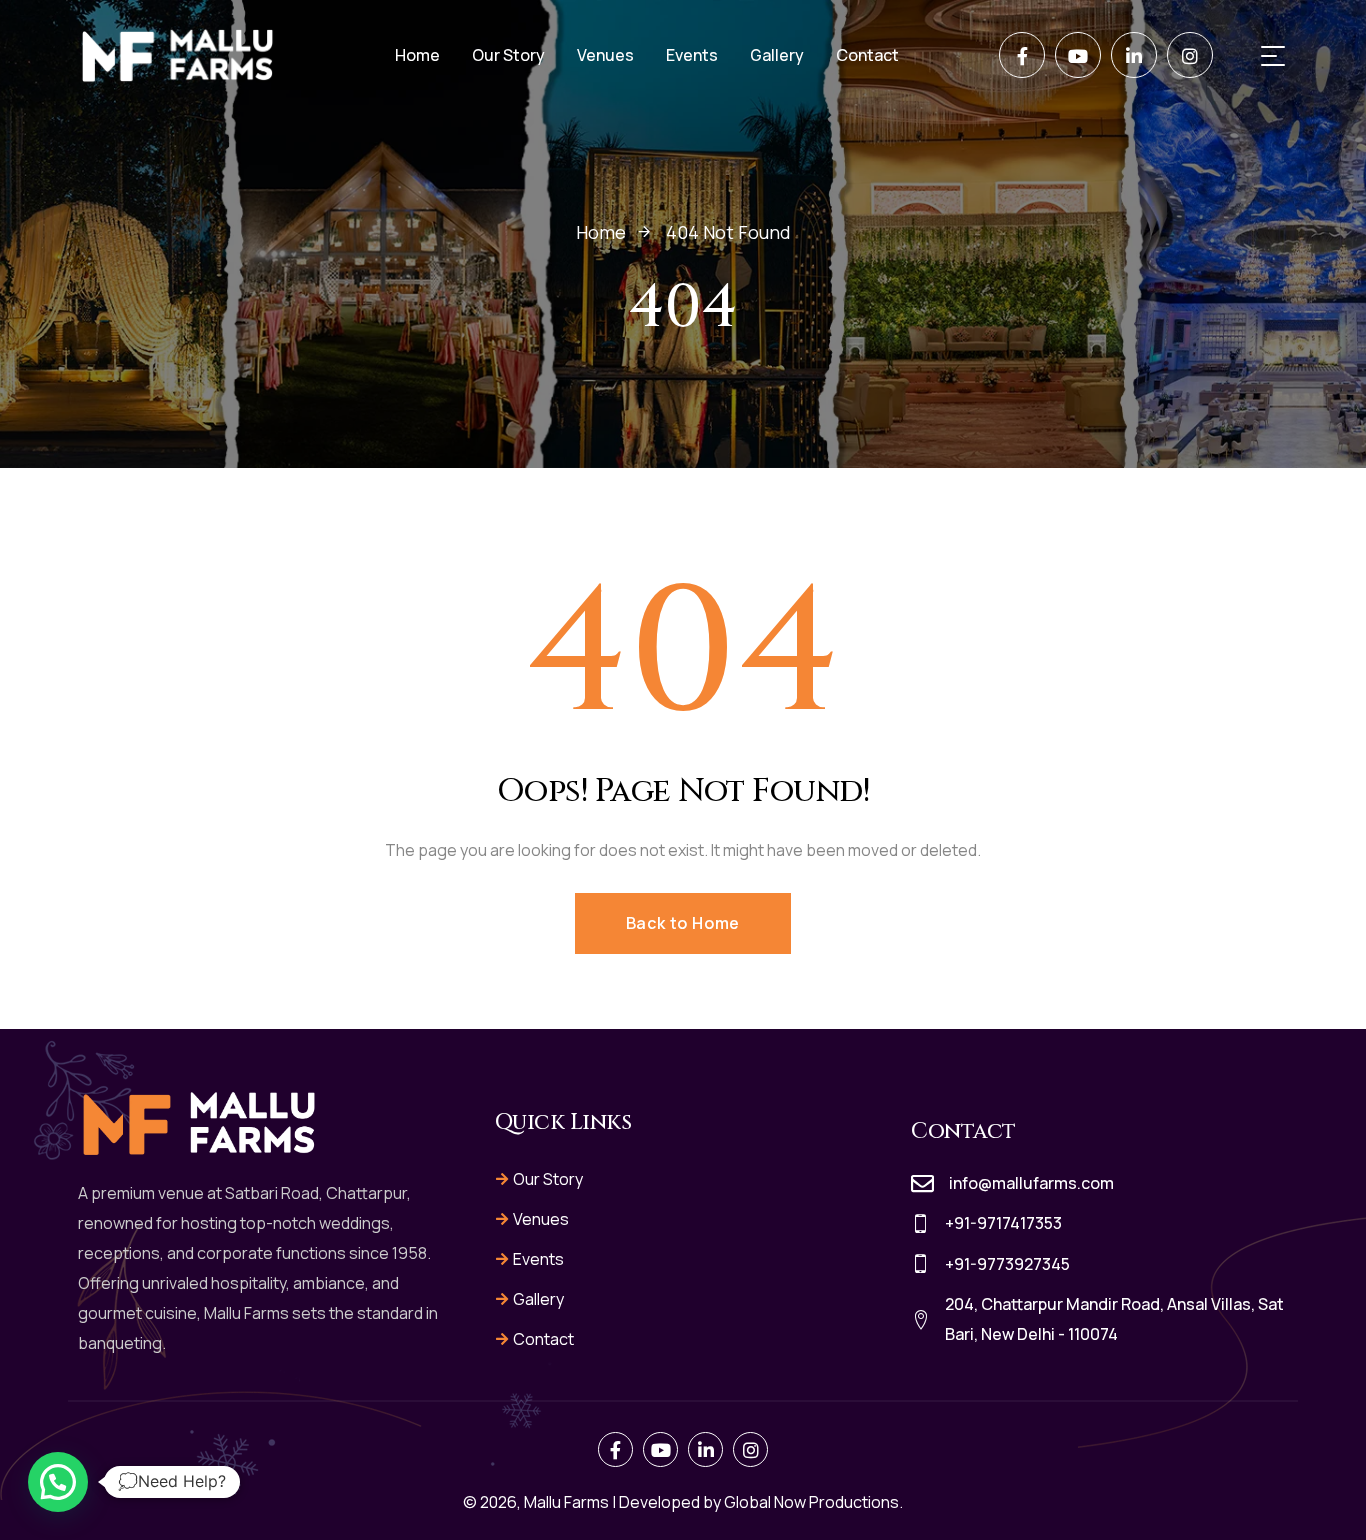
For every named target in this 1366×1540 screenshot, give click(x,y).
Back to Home (683, 923)
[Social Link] (1022, 55)
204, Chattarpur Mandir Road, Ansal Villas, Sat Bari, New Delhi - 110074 (1114, 1319)
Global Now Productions (811, 1502)
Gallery (538, 1299)
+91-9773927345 (1007, 1264)
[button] (58, 1482)
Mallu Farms (566, 1502)
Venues (541, 1219)
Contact (543, 1339)
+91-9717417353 (1003, 1223)
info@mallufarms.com (1031, 1183)
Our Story (548, 1179)
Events (538, 1259)
